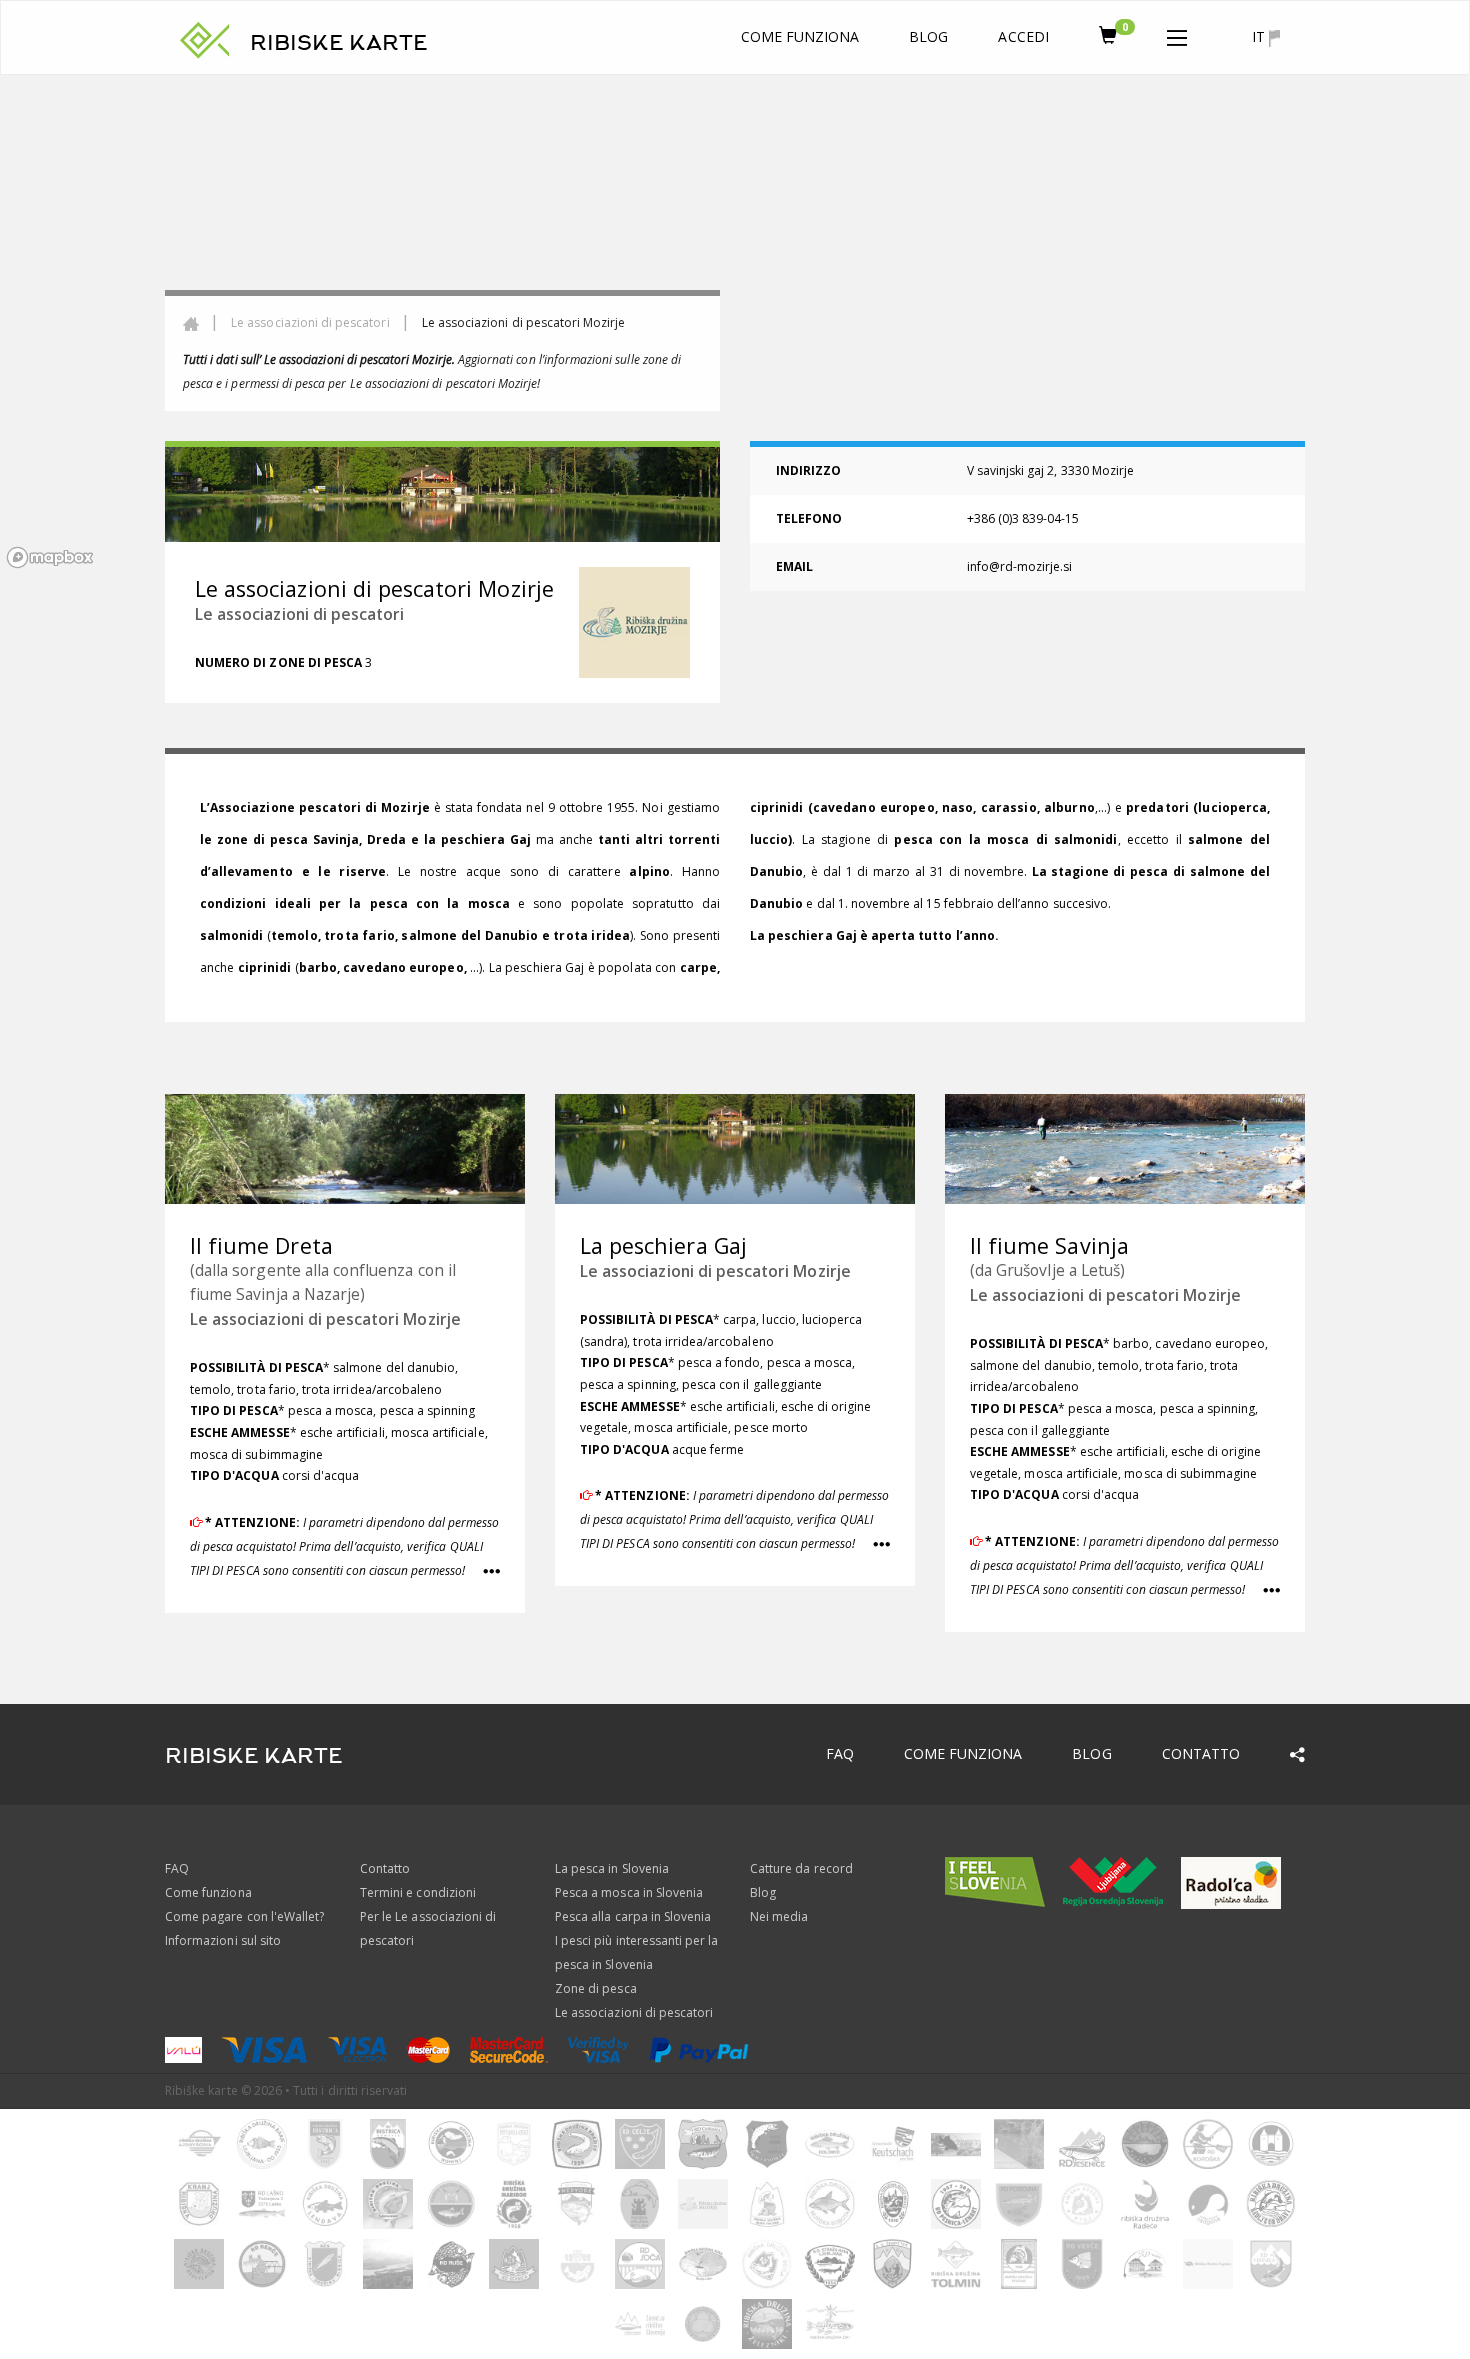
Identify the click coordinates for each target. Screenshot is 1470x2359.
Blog (928, 36)
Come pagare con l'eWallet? (244, 1916)
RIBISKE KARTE (339, 43)
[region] (735, 325)
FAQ (840, 1753)
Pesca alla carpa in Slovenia (633, 1916)
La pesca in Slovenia (612, 1868)
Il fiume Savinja (1049, 1245)
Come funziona (800, 36)
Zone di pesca (596, 1988)
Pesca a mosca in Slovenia (629, 1892)
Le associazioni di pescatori (310, 322)
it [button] (1260, 36)
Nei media (779, 1916)
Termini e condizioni (418, 1892)
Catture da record (801, 1868)
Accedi (1023, 36)
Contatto (1201, 1753)
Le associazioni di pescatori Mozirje (325, 1319)
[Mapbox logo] (50, 557)
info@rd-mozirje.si (1020, 566)
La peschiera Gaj (663, 1245)
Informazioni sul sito (223, 1940)
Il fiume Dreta (261, 1245)
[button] (1177, 34)
